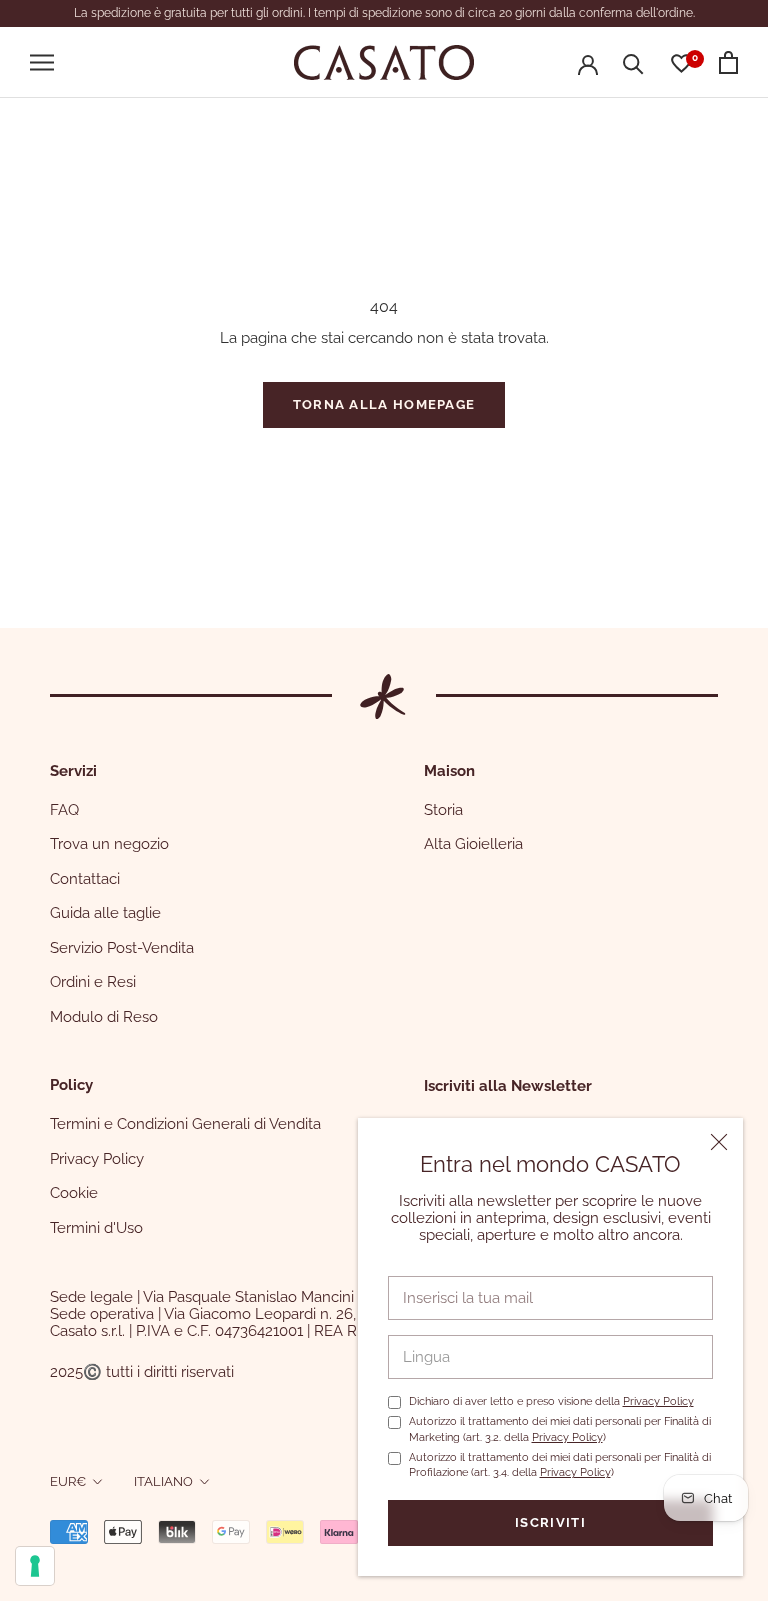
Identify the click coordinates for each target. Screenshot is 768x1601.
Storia (443, 810)
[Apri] (42, 62)
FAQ (64, 810)
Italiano (163, 1481)
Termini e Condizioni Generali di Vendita (185, 1124)
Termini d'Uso (96, 1228)
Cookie (74, 1193)
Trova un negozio (109, 844)
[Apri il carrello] (728, 62)
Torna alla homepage (384, 404)
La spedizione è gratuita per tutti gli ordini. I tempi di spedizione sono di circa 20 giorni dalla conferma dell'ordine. (384, 13)
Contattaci (85, 879)
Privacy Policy (658, 1401)
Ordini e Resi (93, 982)
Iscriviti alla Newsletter (508, 1086)
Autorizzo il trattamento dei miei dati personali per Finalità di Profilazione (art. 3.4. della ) (560, 1465)
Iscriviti (550, 1522)
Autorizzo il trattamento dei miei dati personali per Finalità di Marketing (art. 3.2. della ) (560, 1429)
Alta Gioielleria (473, 844)
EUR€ (68, 1481)
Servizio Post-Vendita (122, 948)
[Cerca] (633, 62)
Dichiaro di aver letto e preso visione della (551, 1401)
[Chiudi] (719, 1142)
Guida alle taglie (105, 913)
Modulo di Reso (104, 1017)
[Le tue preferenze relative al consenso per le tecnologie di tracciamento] (35, 1566)
